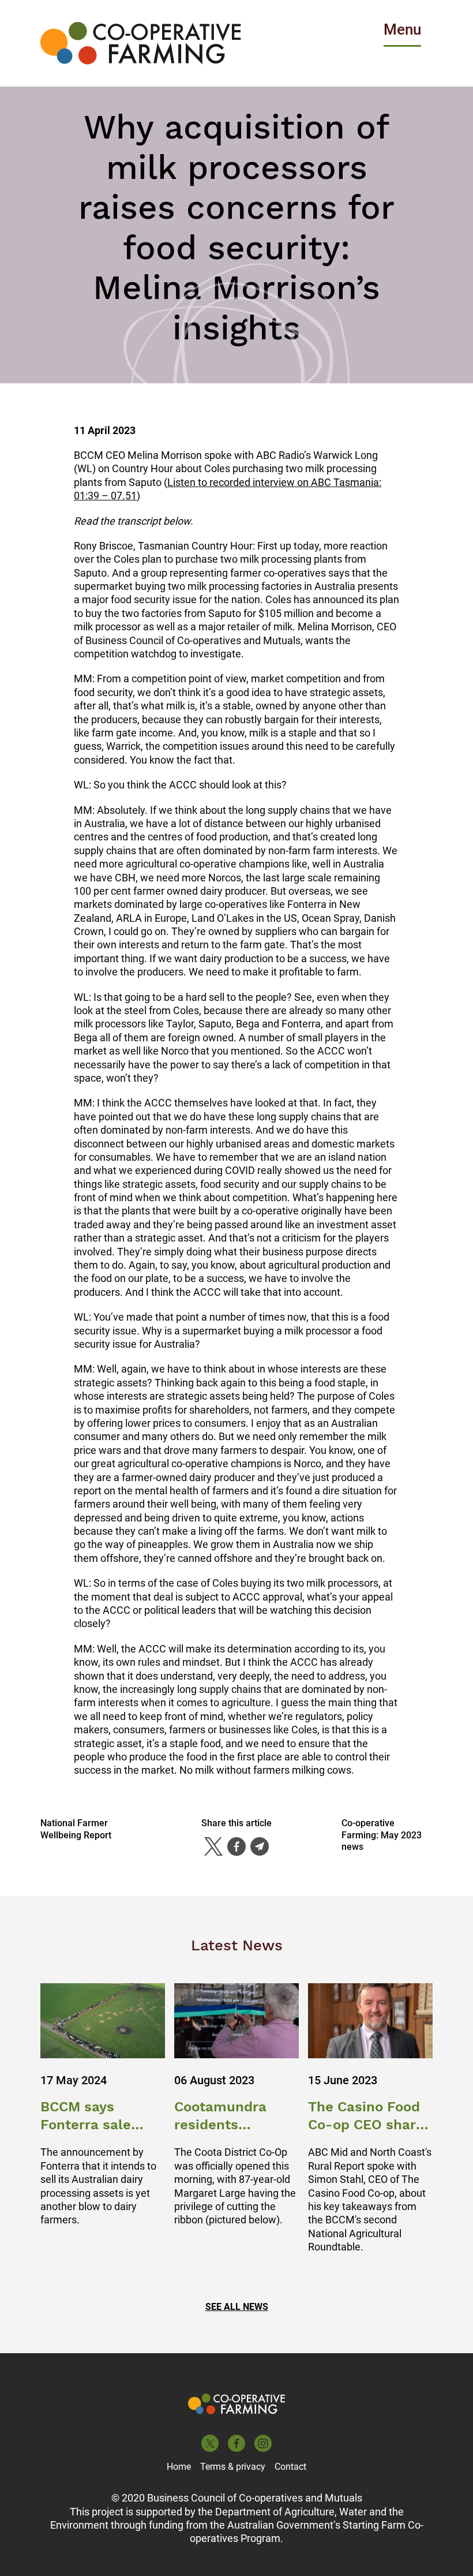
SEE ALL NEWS (237, 2307)
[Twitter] (213, 1846)
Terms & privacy (233, 2467)
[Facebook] (236, 1846)
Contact (290, 2467)
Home (179, 2467)
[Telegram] (260, 1846)
